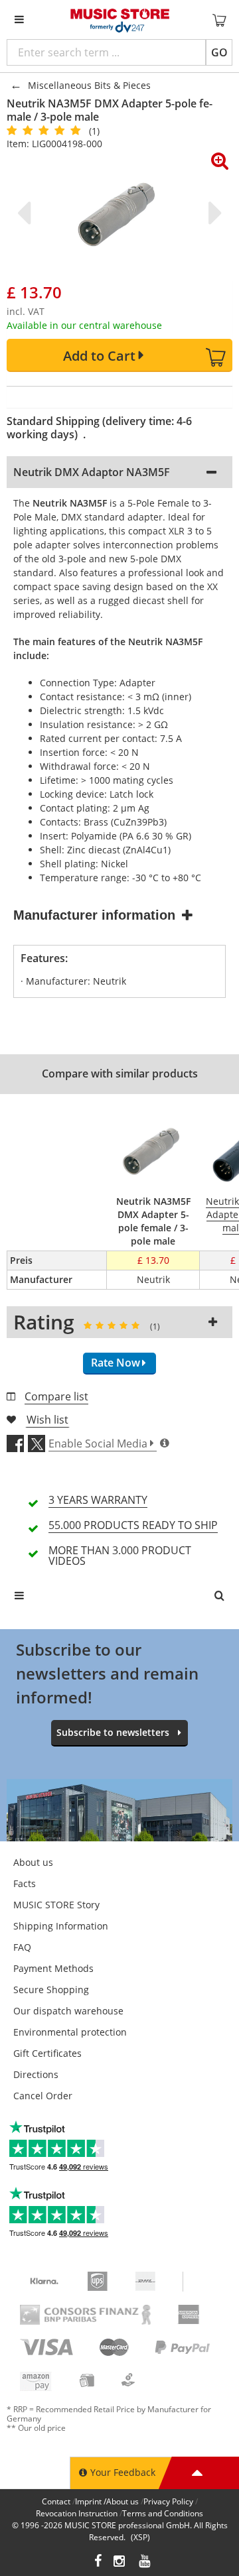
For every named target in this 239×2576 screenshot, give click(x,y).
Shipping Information (61, 1926)
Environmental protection (70, 2032)
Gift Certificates (47, 2053)
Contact (56, 2501)
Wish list (47, 1420)
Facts (25, 1883)
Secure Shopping (51, 1990)
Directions (36, 2074)
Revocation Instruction (77, 2513)
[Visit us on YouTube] (145, 2562)
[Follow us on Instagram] (120, 2562)
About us (33, 1862)
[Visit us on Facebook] (98, 2562)
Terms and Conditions (163, 2513)
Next (212, 213)
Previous (27, 213)
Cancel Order (43, 2096)
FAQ (22, 1947)
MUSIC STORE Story (56, 1905)
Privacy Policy (168, 2501)
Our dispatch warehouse (68, 2011)
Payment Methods (53, 1968)
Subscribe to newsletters (113, 1732)
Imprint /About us (107, 2501)
